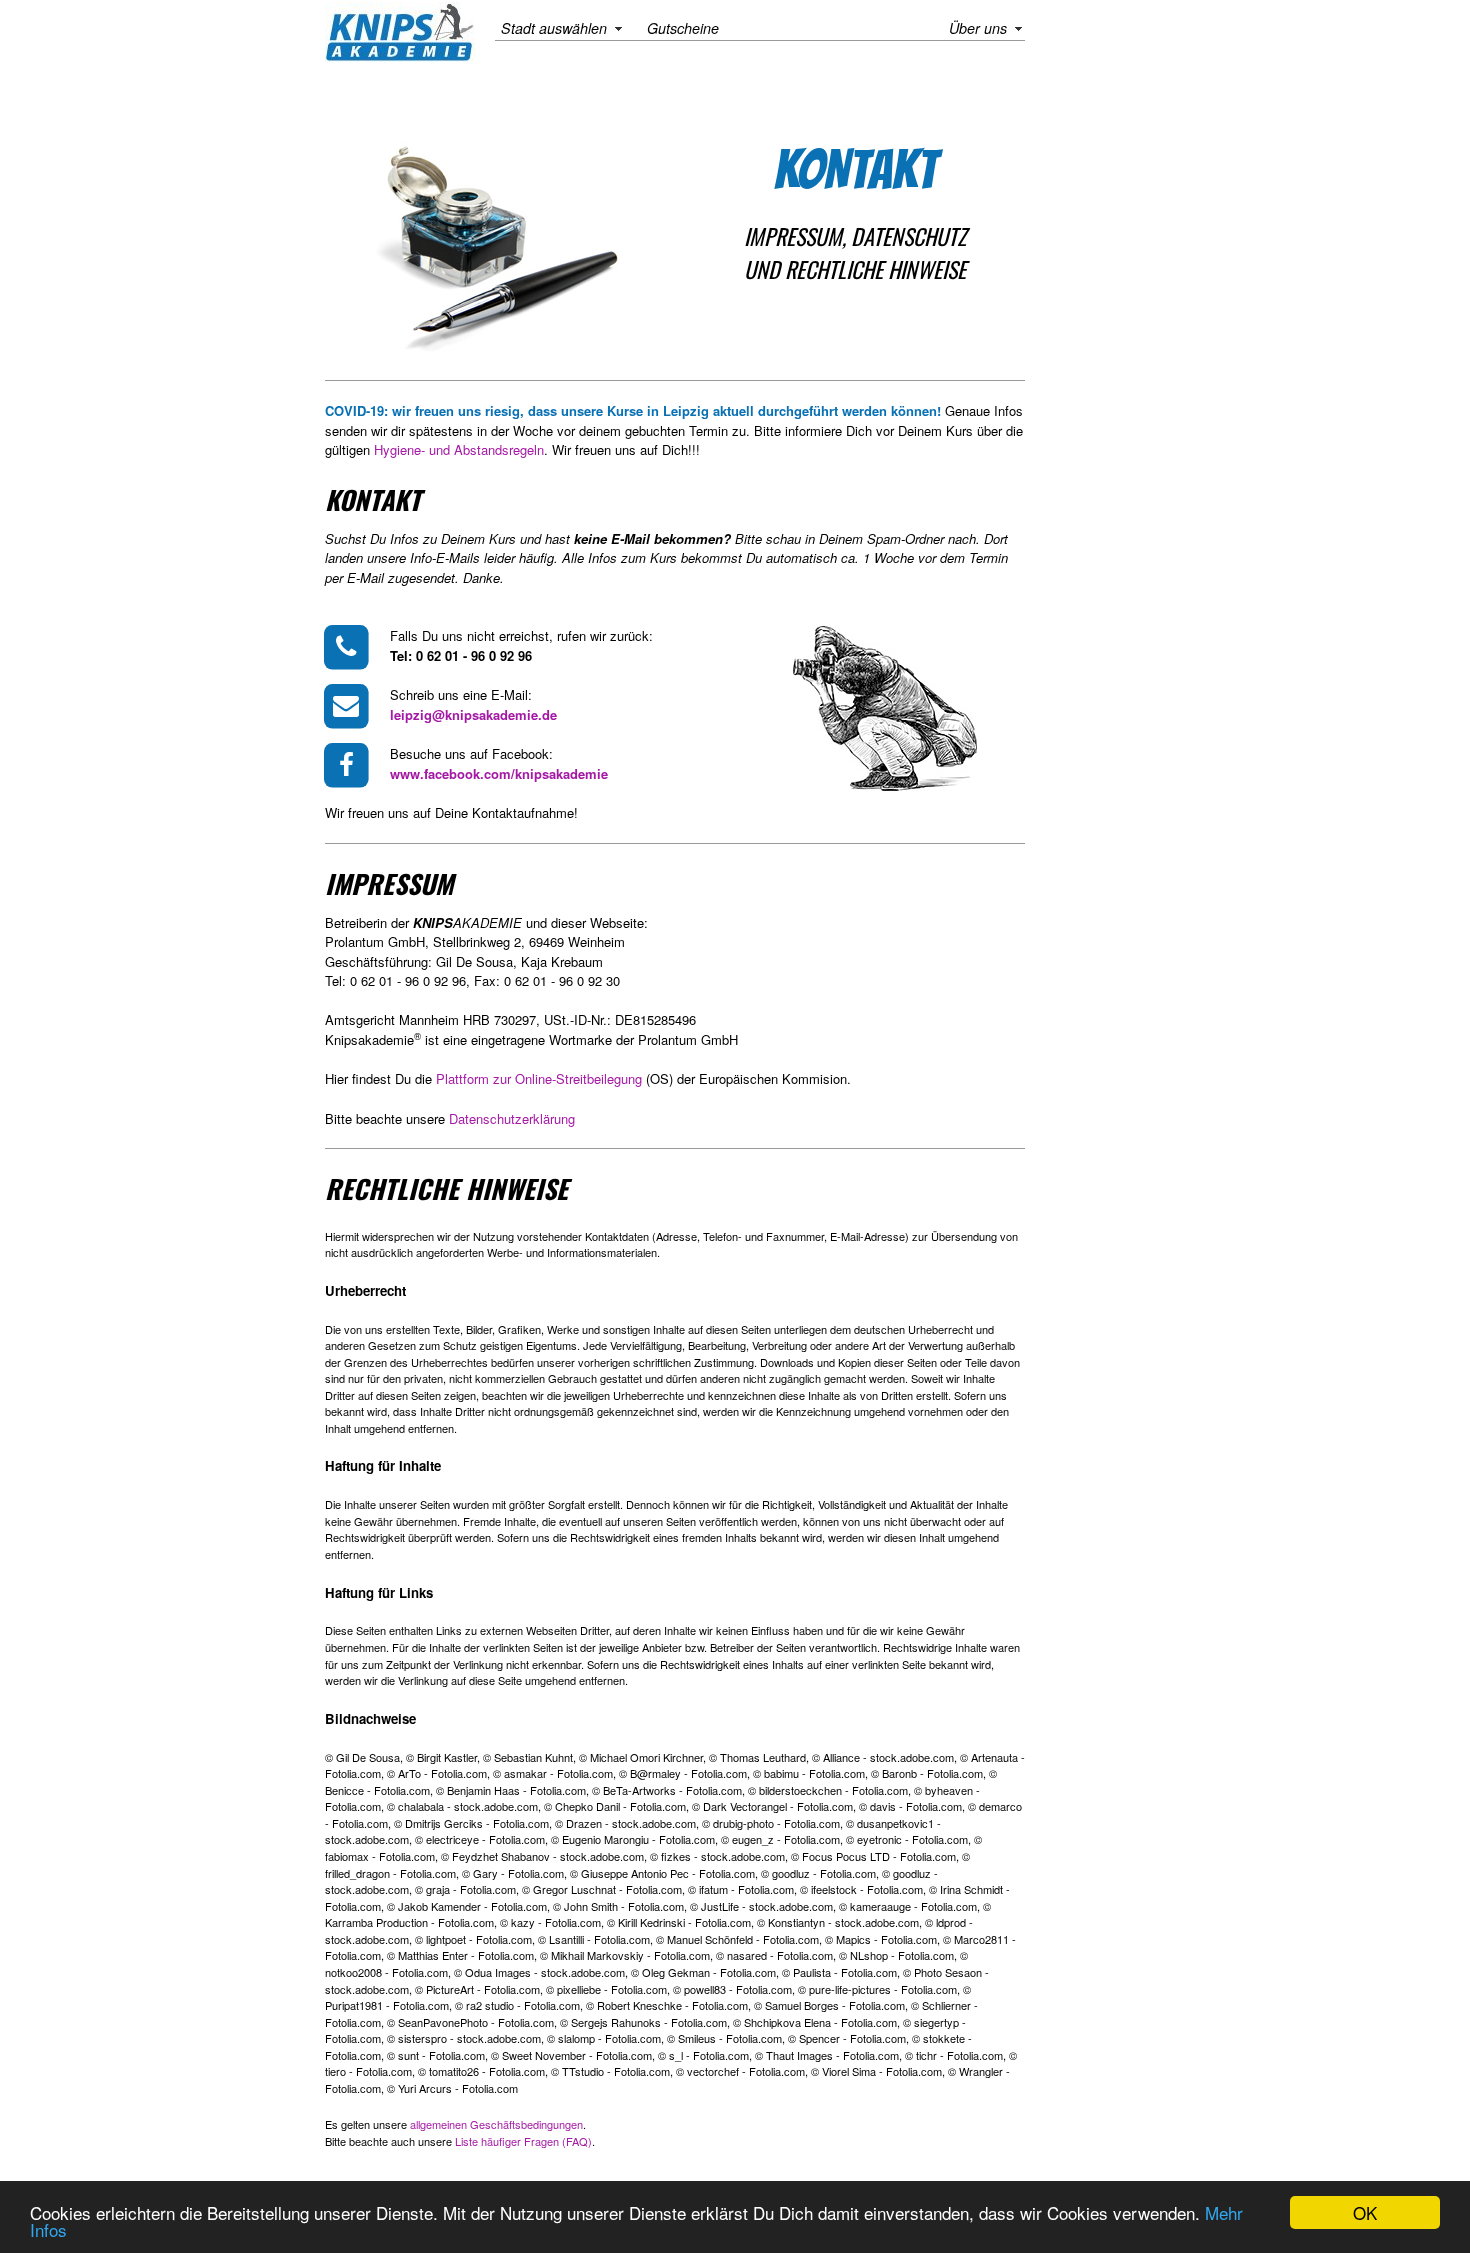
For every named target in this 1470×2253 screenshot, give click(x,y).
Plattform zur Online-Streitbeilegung (539, 1078)
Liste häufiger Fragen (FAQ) (523, 2141)
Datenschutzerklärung (512, 1118)
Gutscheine (683, 28)
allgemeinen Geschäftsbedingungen (496, 2124)
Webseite (617, 922)
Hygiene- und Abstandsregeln (459, 449)
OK (1365, 2212)
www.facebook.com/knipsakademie (499, 773)
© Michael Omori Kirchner (641, 1757)
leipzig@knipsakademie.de (473, 714)
